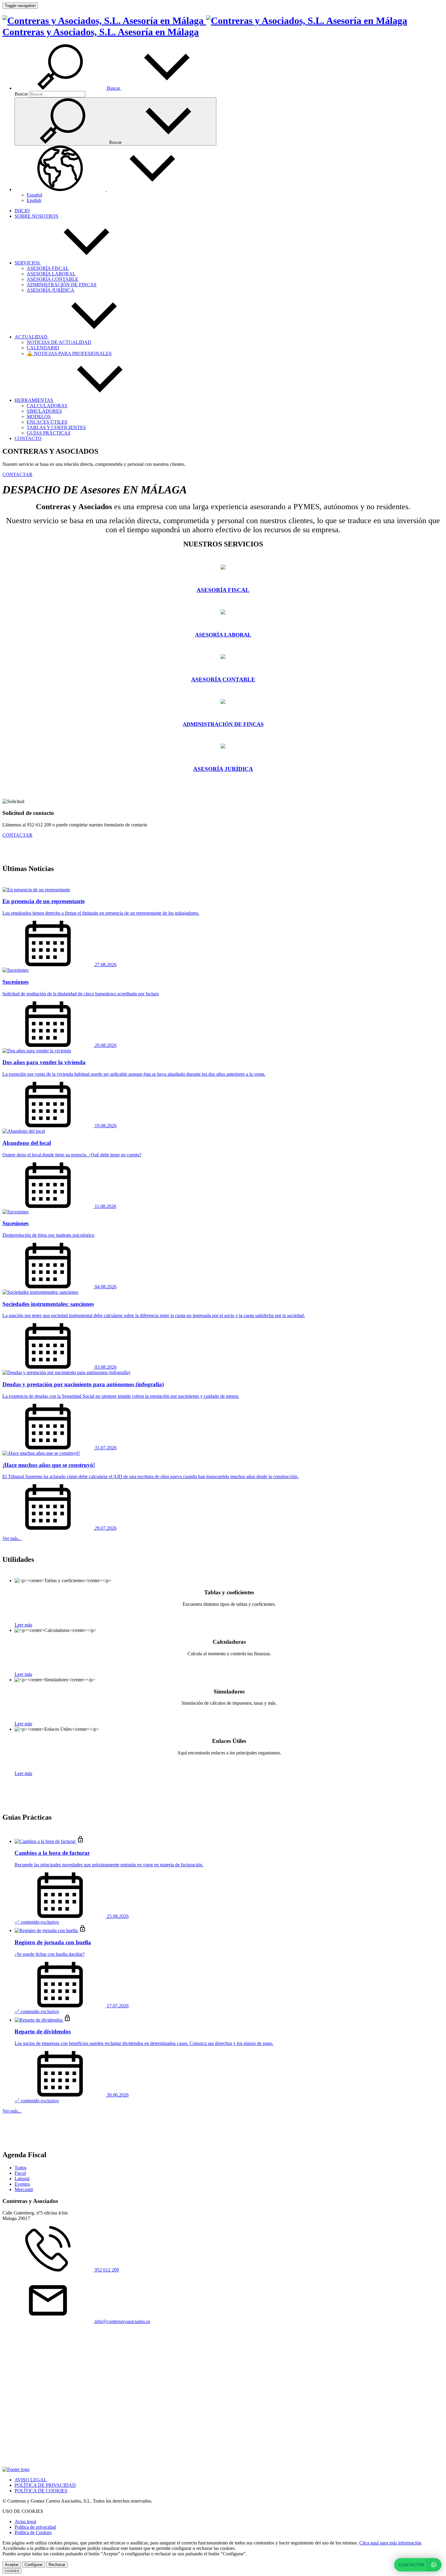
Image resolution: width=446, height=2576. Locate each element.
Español (34, 195)
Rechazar (57, 2565)
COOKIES (12, 2571)
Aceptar (12, 2565)
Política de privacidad (35, 2527)
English (34, 200)
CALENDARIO (43, 348)
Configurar (34, 2565)
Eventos (22, 2184)
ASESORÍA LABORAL (51, 274)
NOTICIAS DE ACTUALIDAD (59, 342)
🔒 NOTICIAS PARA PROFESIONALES (69, 353)
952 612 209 (106, 2270)
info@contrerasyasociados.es (122, 2321)
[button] (113, 88)
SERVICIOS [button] (28, 263)
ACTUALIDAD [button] (32, 337)
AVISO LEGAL (31, 2480)
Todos (20, 2168)
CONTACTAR (17, 474)
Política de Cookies (33, 2532)
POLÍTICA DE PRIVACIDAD (45, 2485)
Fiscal (20, 2173)
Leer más (23, 1625)
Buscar (21, 94)
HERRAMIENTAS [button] (34, 400)
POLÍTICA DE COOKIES (41, 2491)
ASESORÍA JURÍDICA (51, 290)
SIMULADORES (44, 411)
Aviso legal (25, 2522)
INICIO (22, 211)
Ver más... (12, 1538)
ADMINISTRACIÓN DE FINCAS (62, 285)
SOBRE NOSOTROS (36, 216)
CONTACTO (28, 438)
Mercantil (24, 2189)
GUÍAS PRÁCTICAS (49, 433)
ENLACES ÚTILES (47, 422)
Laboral (22, 2179)
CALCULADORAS (47, 406)
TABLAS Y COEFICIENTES (56, 427)
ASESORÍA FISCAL (48, 268)
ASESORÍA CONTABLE (52, 279)
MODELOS (39, 417)
